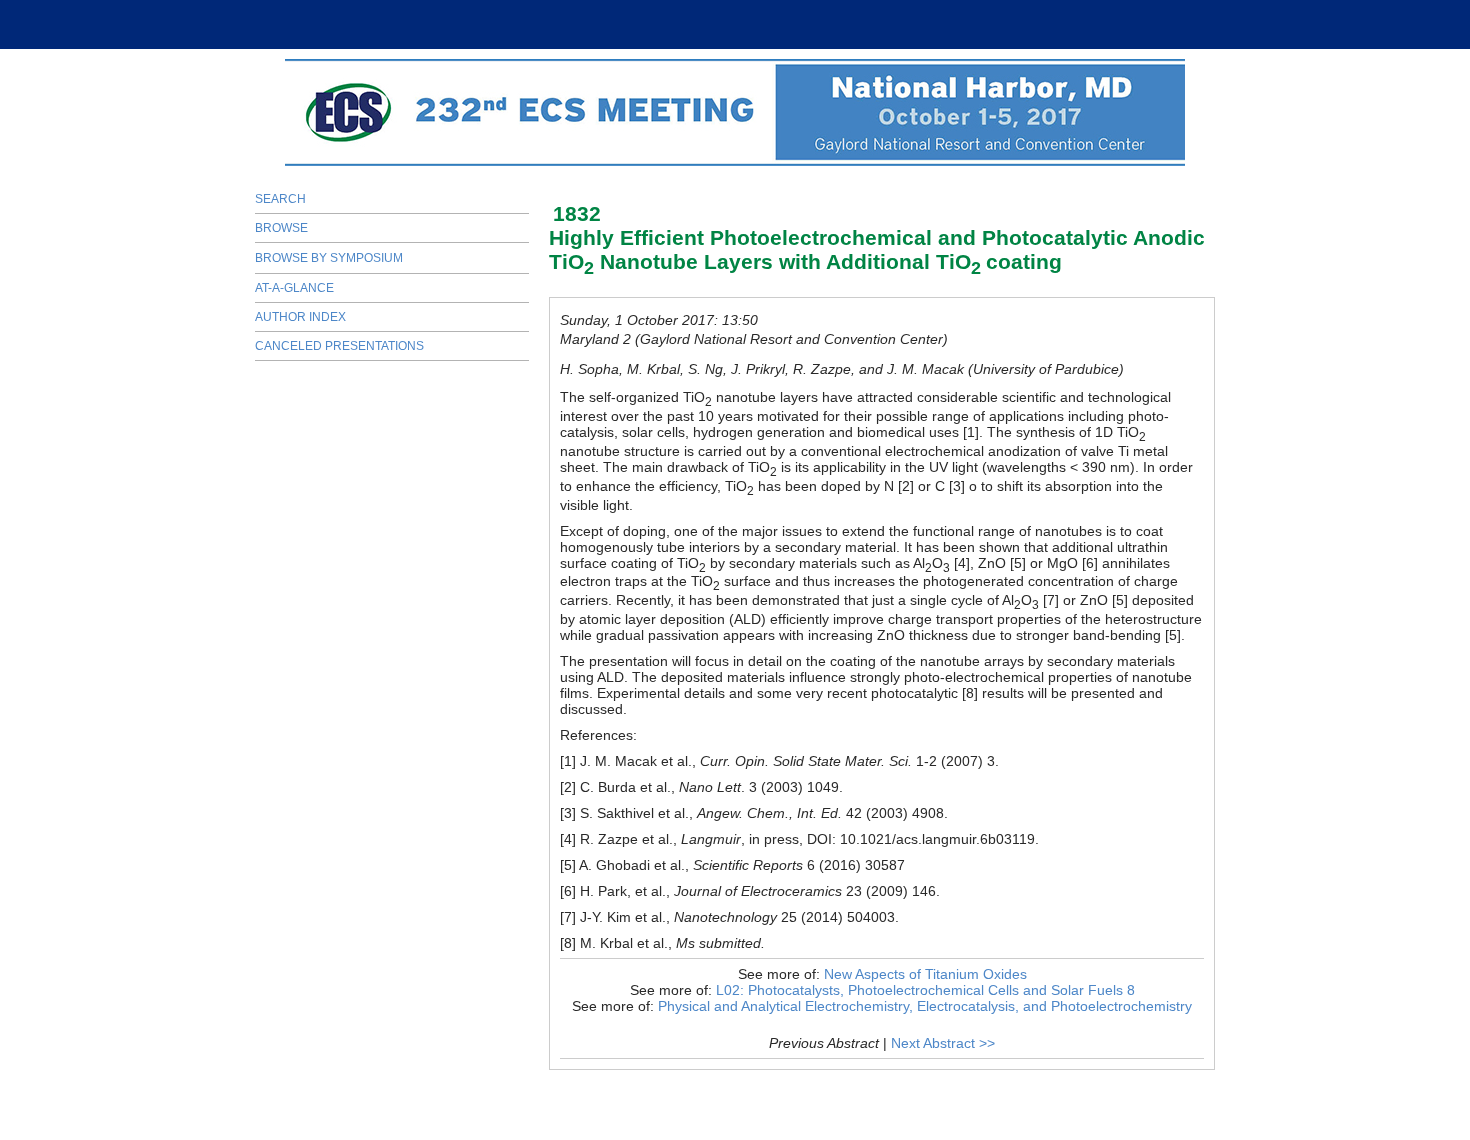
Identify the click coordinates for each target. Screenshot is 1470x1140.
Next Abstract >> (943, 1043)
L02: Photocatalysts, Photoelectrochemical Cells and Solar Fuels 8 (925, 990)
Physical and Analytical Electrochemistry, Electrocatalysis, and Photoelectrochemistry (925, 1006)
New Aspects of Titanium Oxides (925, 974)
